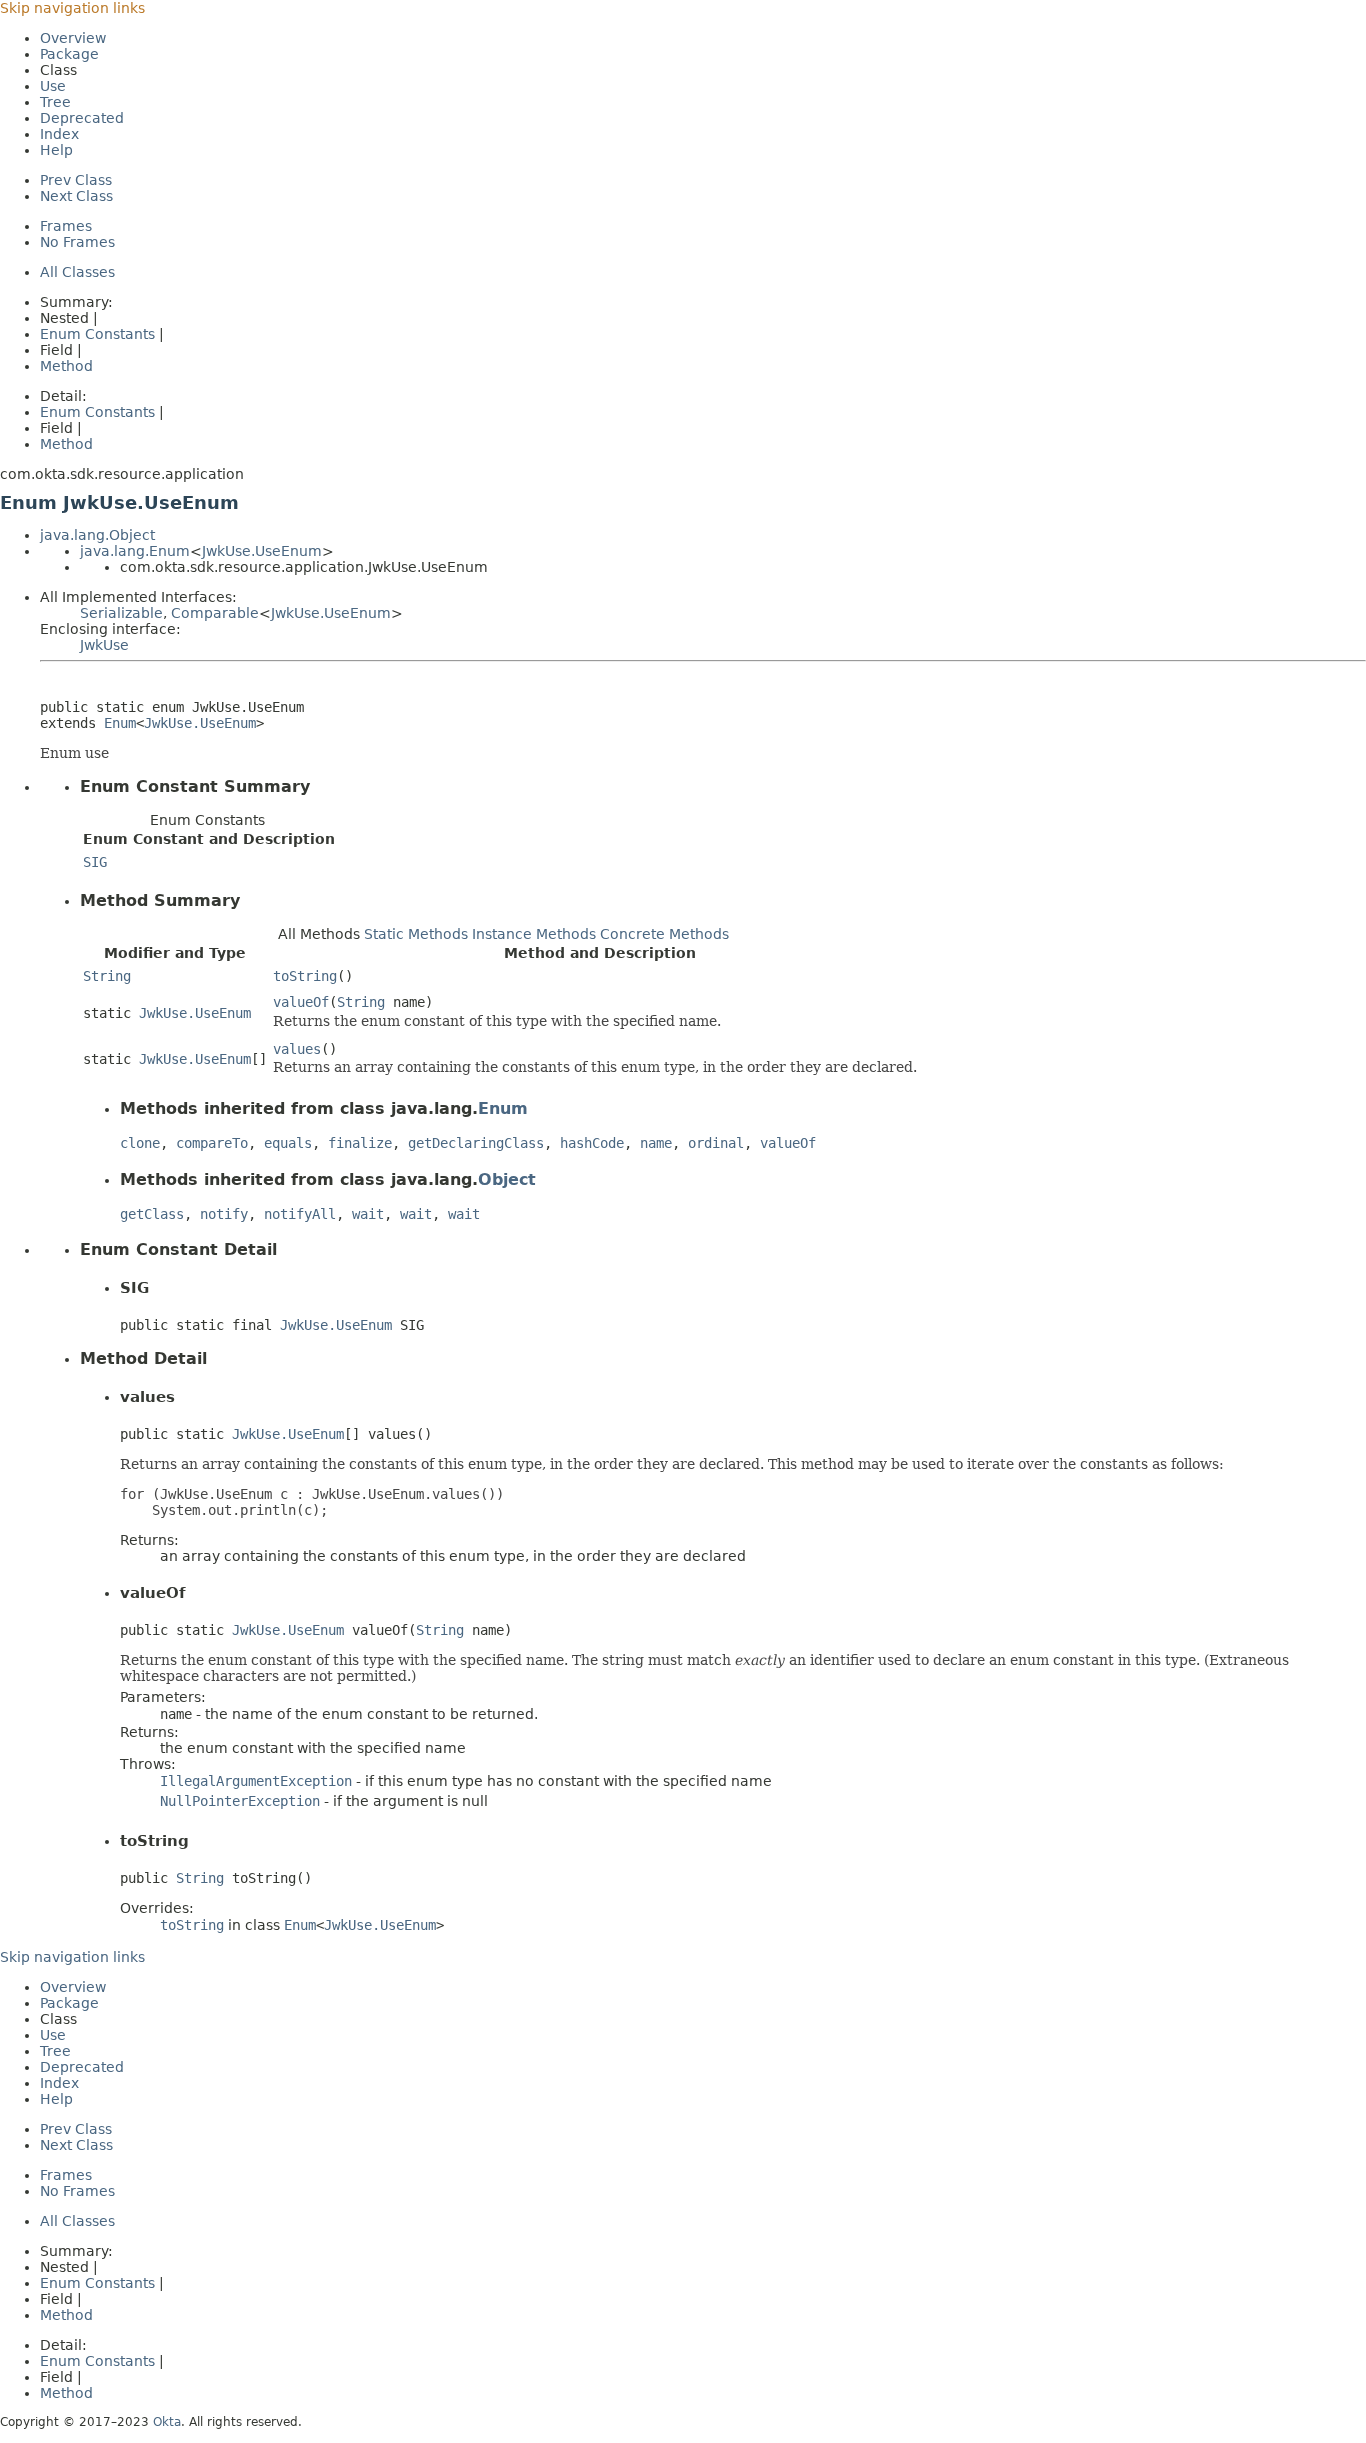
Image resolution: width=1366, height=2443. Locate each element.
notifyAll (300, 1214)
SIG (95, 862)
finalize (360, 1143)
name (656, 1143)
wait (368, 1214)
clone (140, 1143)
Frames (66, 226)
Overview (73, 38)
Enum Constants (97, 334)
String (107, 976)
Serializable (121, 613)
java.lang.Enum (135, 551)
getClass (152, 1214)
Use (53, 86)
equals (288, 1143)
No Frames (77, 242)
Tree (55, 102)
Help (56, 150)
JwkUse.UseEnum (262, 551)
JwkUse (104, 645)
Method (66, 366)
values (297, 1049)
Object (507, 1179)
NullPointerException (240, 1801)
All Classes (77, 272)
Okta (167, 2422)
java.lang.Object (97, 535)
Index (59, 134)
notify (224, 1214)
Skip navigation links (72, 8)
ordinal (716, 1143)
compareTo (212, 1143)
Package (69, 54)
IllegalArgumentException (256, 1781)
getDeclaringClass (476, 1143)
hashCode (592, 1143)
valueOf (301, 1002)
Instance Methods (534, 934)
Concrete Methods (664, 934)
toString (305, 976)
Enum (120, 723)
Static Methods (416, 934)
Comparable (215, 613)
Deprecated (82, 118)
